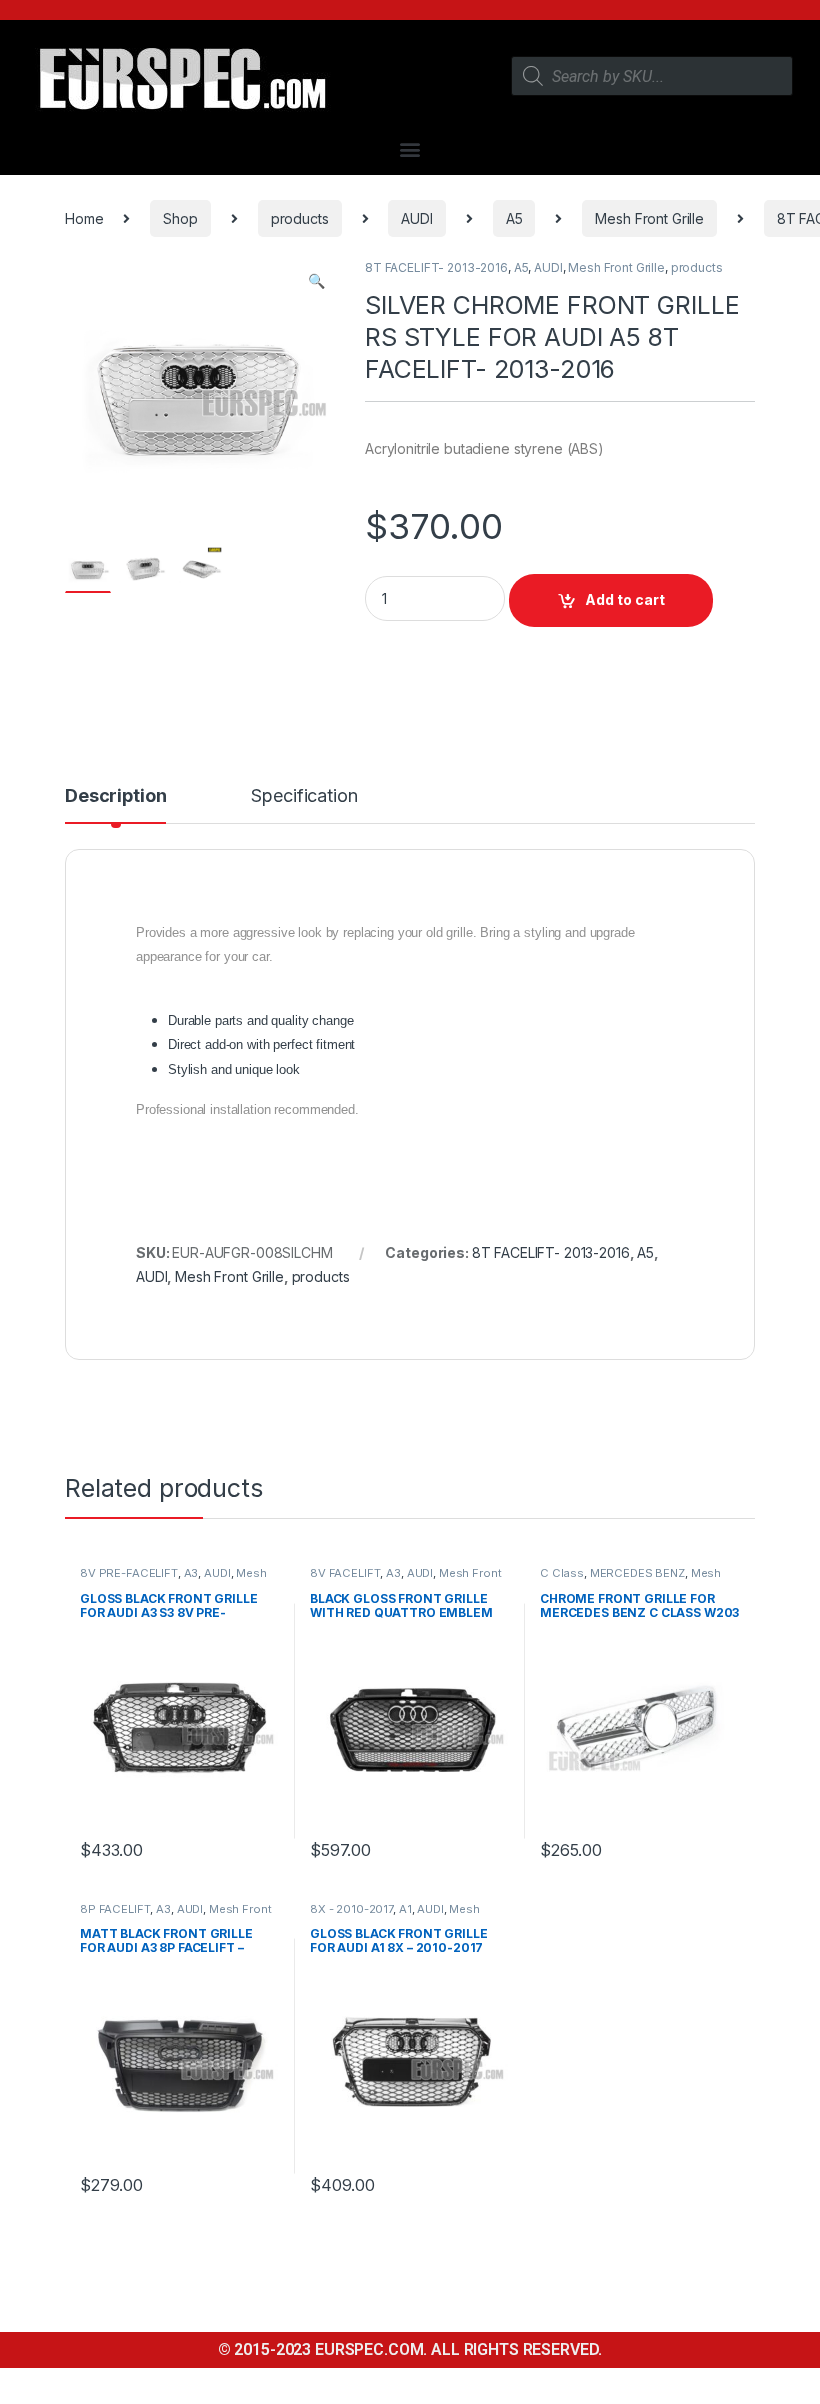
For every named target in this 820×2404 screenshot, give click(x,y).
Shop (180, 218)
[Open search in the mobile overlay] (652, 76)
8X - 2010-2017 (351, 1909)
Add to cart (625, 599)
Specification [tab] (304, 796)
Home (84, 218)
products (300, 218)
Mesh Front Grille (649, 218)
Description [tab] (115, 796)
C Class (562, 1573)
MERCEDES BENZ (637, 1573)
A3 (191, 1573)
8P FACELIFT (115, 1909)
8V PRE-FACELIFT (129, 1573)
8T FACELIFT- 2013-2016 (436, 267)
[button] (410, 148)
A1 (405, 1909)
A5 (514, 218)
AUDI (416, 218)
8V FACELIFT (345, 1573)
